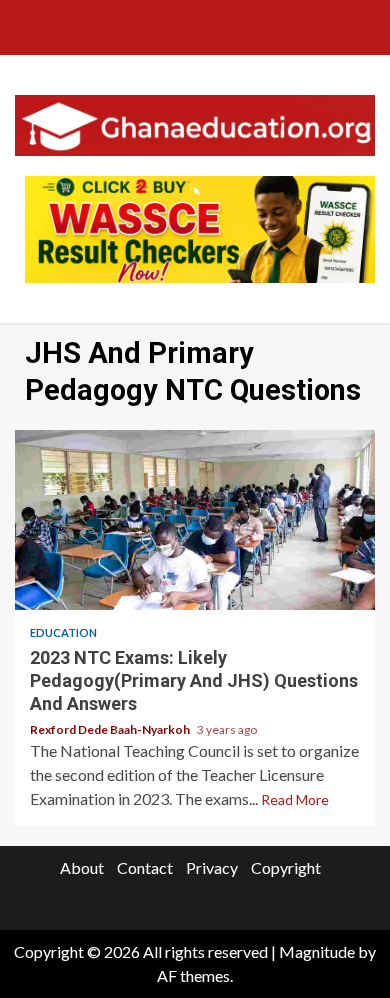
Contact (145, 867)
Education (63, 632)
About (82, 867)
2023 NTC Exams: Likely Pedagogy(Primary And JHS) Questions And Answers (195, 520)
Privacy (212, 867)
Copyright (286, 867)
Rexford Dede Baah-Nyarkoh (111, 729)
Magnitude (317, 951)
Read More (295, 799)
